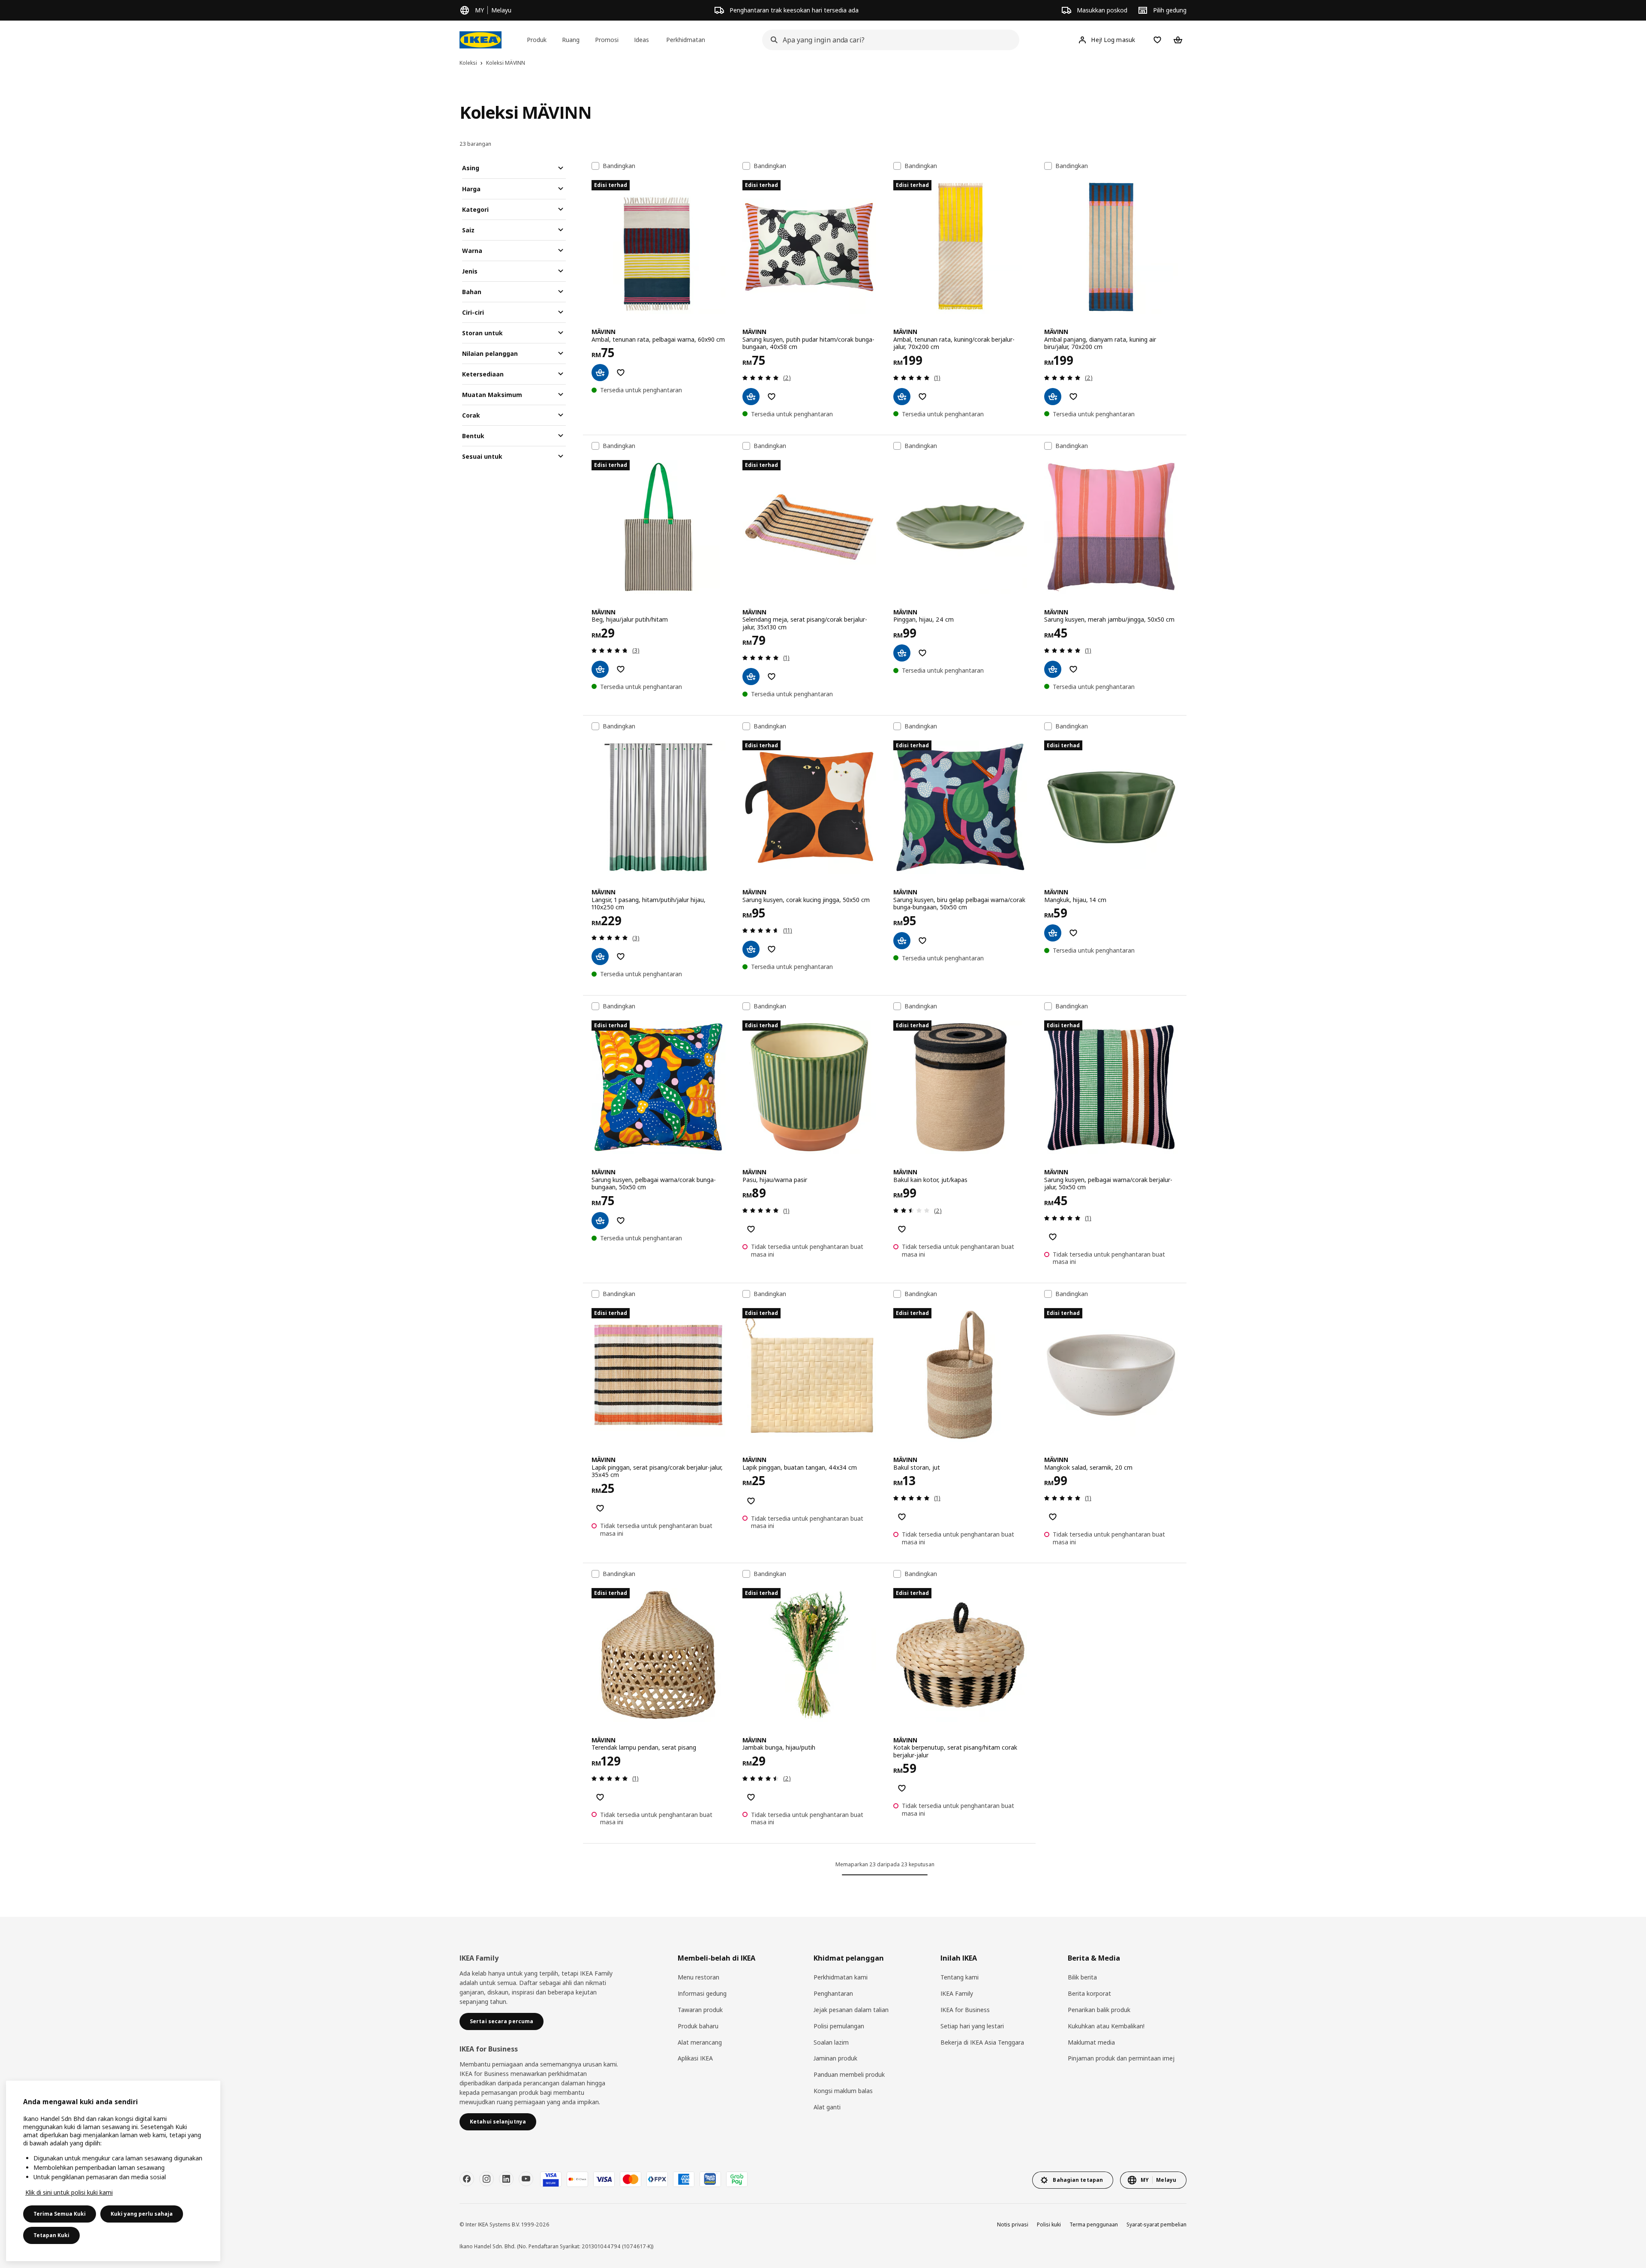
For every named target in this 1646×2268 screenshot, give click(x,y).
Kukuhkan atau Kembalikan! (1106, 2026)
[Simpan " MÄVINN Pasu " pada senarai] (751, 1229)
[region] (113, 2171)
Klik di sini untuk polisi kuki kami (69, 2192)
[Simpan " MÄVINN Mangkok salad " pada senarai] (1053, 1517)
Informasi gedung (702, 1993)
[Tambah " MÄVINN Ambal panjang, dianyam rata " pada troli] (1053, 397)
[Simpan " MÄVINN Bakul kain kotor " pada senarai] (902, 1229)
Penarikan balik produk (1099, 2010)
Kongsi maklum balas (843, 2091)
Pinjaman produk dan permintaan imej (1121, 2058)
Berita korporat (1089, 1993)
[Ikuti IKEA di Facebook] (467, 2179)
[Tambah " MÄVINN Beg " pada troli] (600, 669)
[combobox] (888, 40)
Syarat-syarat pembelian (1156, 2224)
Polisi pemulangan (839, 2026)
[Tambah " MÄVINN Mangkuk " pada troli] (1053, 933)
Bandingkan (619, 166)
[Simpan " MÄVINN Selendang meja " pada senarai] (772, 677)
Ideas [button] (641, 40)
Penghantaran (833, 1993)
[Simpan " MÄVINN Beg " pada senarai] (621, 669)
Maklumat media (1091, 2042)
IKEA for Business (965, 2010)
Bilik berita (1082, 1977)
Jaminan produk (835, 2058)
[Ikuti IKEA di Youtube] (526, 2179)
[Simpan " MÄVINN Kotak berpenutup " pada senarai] (902, 1788)
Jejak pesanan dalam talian (851, 2010)
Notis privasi (1013, 2224)
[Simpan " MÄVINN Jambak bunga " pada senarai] (751, 1797)
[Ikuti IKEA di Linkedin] (506, 2179)
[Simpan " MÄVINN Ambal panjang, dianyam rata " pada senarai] (1073, 397)
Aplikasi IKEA (695, 2058)
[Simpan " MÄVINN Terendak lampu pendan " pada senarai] (600, 1797)
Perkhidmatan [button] (686, 40)
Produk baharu (698, 2026)
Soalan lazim (831, 2042)
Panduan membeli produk (849, 2074)
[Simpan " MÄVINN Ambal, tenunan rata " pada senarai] (621, 373)
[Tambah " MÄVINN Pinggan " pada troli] (902, 653)
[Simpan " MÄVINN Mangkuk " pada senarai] (1073, 933)
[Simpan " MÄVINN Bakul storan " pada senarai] (902, 1517)
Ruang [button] (571, 40)
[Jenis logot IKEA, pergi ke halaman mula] (481, 40)
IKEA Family (957, 1993)
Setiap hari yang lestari (972, 2026)
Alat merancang (700, 2042)
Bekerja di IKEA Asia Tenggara (982, 2042)
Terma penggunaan (1094, 2224)
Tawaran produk (700, 2010)
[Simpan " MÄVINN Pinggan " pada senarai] (922, 653)
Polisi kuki (1049, 2224)
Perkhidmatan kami (841, 1977)
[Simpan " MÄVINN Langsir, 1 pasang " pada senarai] (621, 957)
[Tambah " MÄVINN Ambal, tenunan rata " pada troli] (600, 373)
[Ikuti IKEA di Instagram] (487, 2179)
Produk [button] (537, 40)
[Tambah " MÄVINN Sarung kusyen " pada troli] (751, 397)
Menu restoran (698, 1977)
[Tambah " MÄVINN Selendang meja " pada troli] (751, 677)
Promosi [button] (607, 40)
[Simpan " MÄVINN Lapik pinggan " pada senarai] (600, 1508)
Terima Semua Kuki (60, 2214)
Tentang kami (960, 1977)
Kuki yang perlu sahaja (142, 2214)
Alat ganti (827, 2107)
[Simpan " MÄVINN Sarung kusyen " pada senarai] (772, 397)
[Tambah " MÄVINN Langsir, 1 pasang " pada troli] (600, 957)
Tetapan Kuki (51, 2235)
